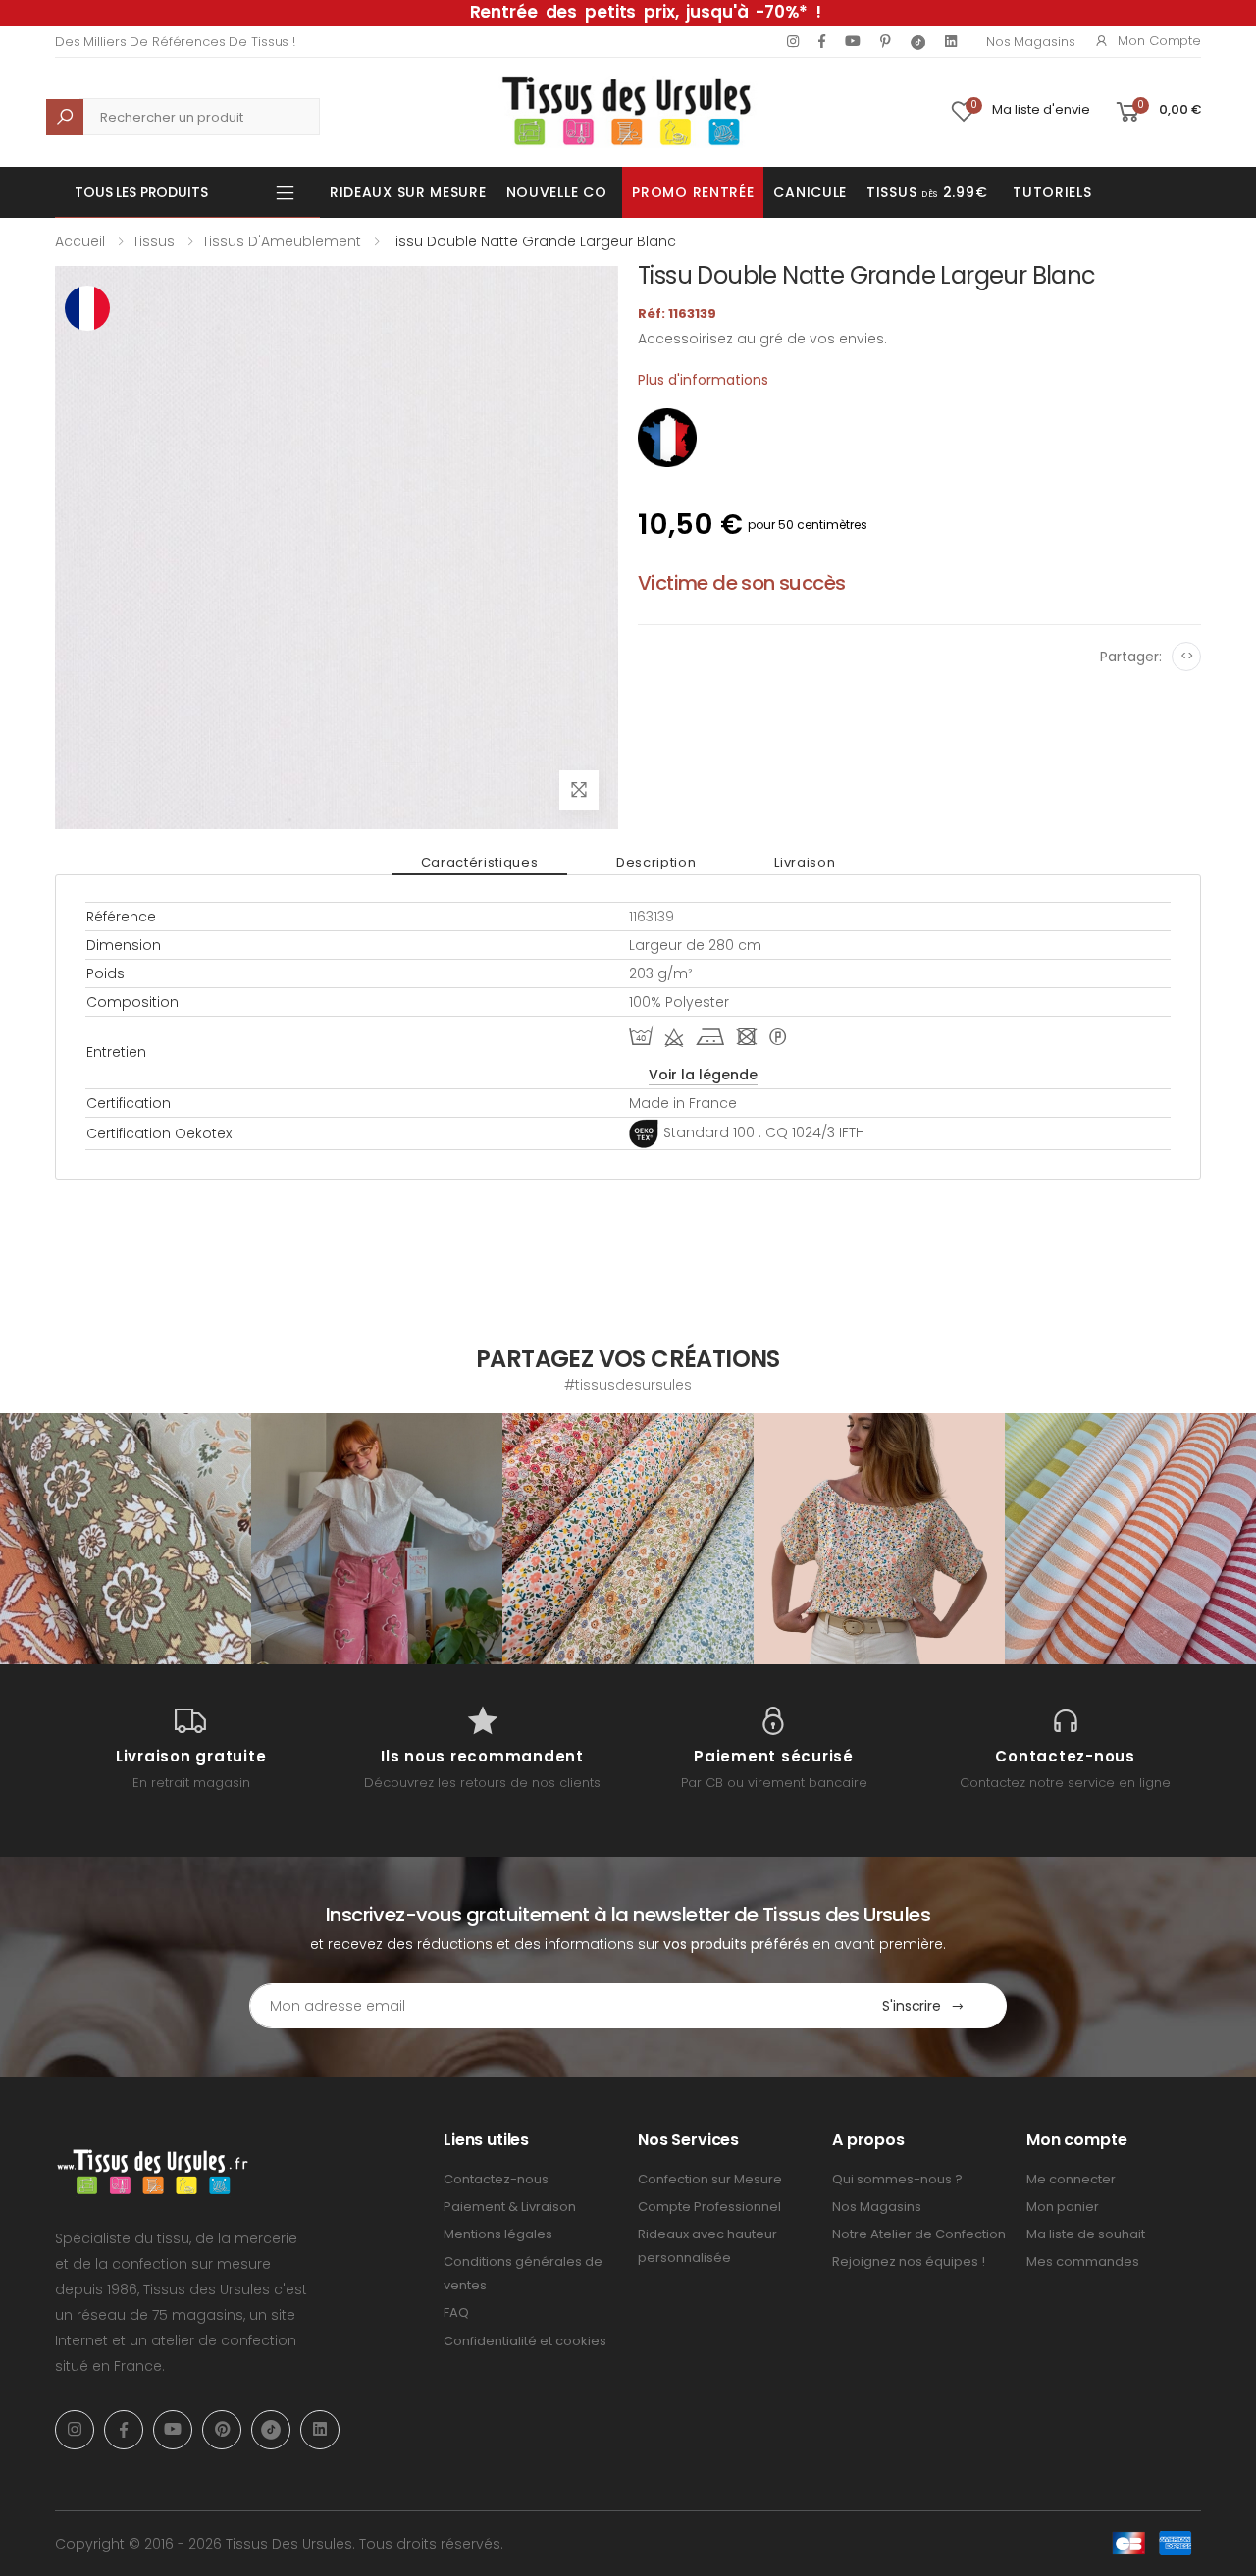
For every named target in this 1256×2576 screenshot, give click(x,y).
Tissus (154, 241)
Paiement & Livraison (510, 2207)
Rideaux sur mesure (408, 192)
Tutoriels (1052, 192)
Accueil (80, 241)
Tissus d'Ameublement (282, 241)
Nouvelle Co (557, 192)
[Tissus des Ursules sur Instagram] (126, 1539)
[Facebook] (822, 41)
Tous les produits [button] (141, 192)
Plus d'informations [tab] (703, 380)
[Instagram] (793, 41)
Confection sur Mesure (710, 2179)
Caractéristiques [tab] (479, 862)
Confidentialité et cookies (525, 2341)
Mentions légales (498, 2234)
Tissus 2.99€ (927, 192)
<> (1187, 656)
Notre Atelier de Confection (919, 2234)
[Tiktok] (918, 42)
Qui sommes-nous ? (897, 2179)
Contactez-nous (496, 2179)
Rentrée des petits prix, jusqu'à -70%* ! (646, 12)
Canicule (810, 192)
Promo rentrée (693, 192)
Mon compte (1159, 41)
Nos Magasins (1030, 42)
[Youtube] (853, 41)
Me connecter (1071, 2179)
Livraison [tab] (805, 862)
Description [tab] (656, 862)
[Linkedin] (951, 41)
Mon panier (1063, 2207)
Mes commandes (1083, 2261)
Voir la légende (703, 1075)
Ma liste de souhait (1086, 2234)
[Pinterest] (886, 41)
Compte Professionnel (709, 2207)
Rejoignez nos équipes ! (909, 2261)
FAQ (456, 2313)
